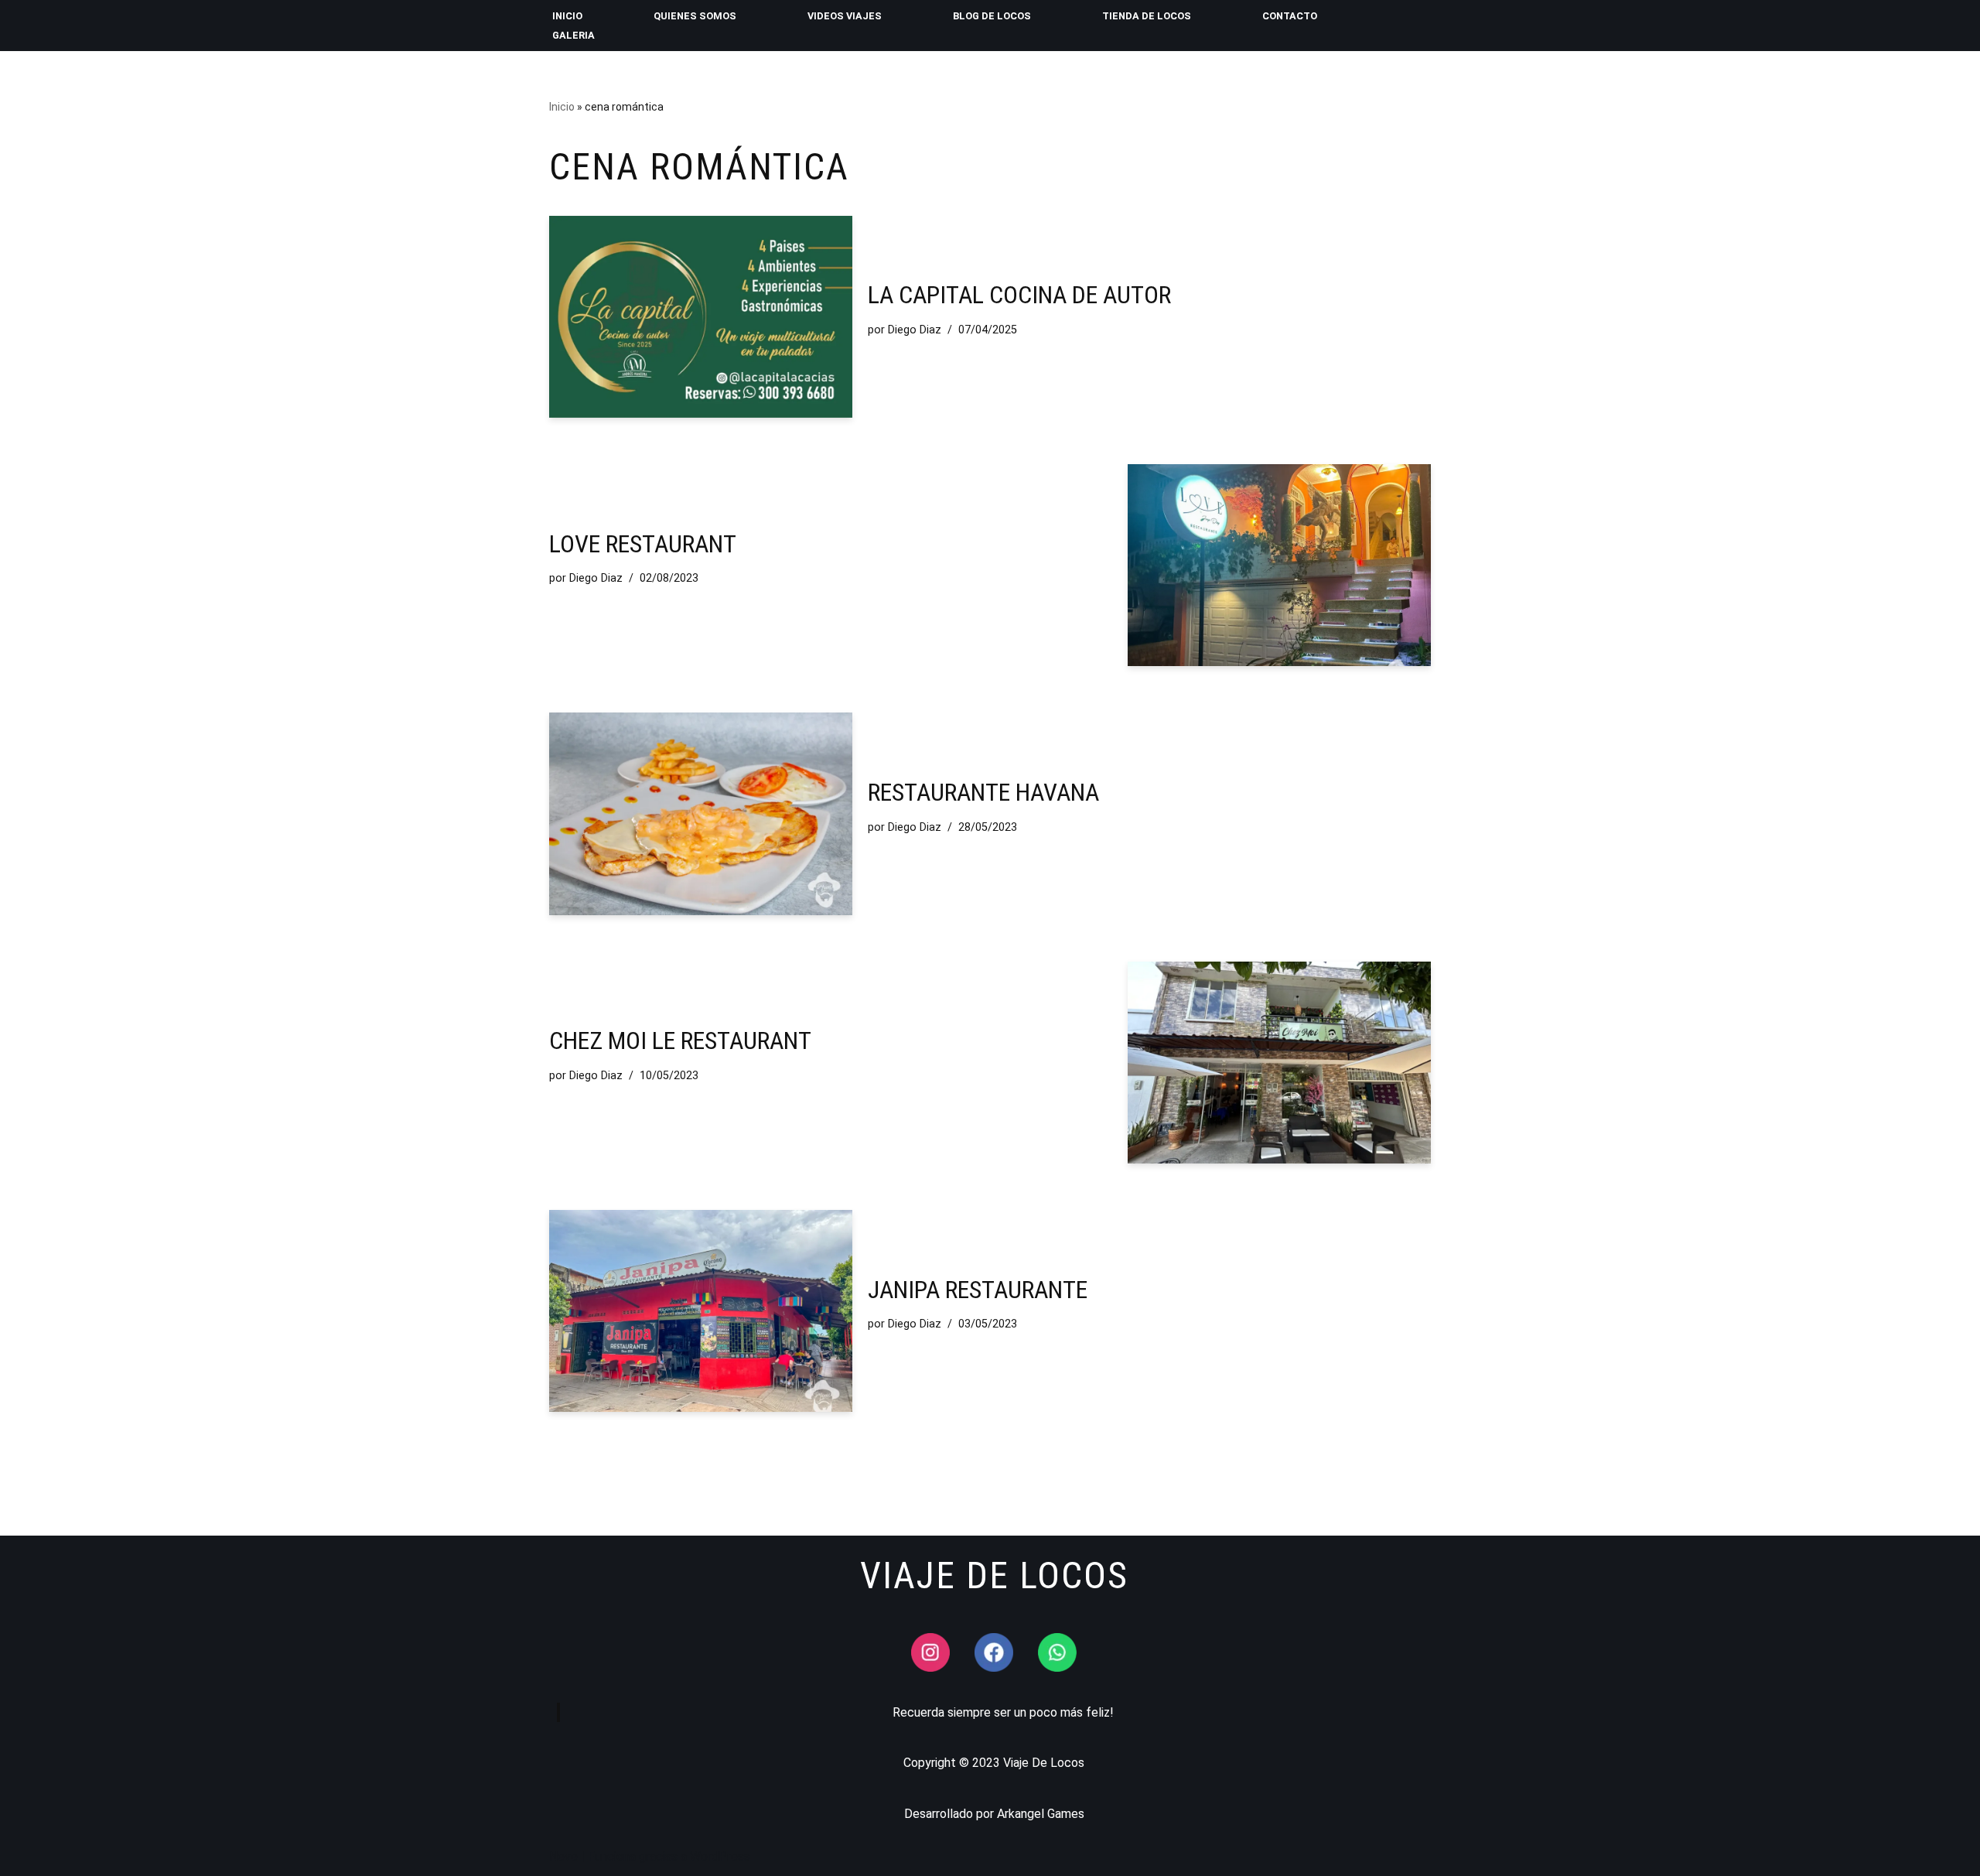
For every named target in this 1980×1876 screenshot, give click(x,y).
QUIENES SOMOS (695, 16)
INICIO (567, 16)
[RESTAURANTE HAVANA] (701, 813)
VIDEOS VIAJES (845, 16)
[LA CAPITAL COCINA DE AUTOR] (701, 317)
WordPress (720, 1856)
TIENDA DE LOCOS (1147, 16)
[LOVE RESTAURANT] (1279, 565)
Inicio (562, 107)
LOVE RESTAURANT (643, 544)
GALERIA (574, 35)
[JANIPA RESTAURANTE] (701, 1311)
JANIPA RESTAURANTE (978, 1290)
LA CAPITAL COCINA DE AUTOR (1019, 295)
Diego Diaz (915, 330)
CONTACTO (1290, 16)
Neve (563, 1856)
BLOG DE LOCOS (992, 16)
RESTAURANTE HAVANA (983, 792)
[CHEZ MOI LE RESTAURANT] (1279, 1063)
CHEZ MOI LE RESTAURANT (680, 1041)
